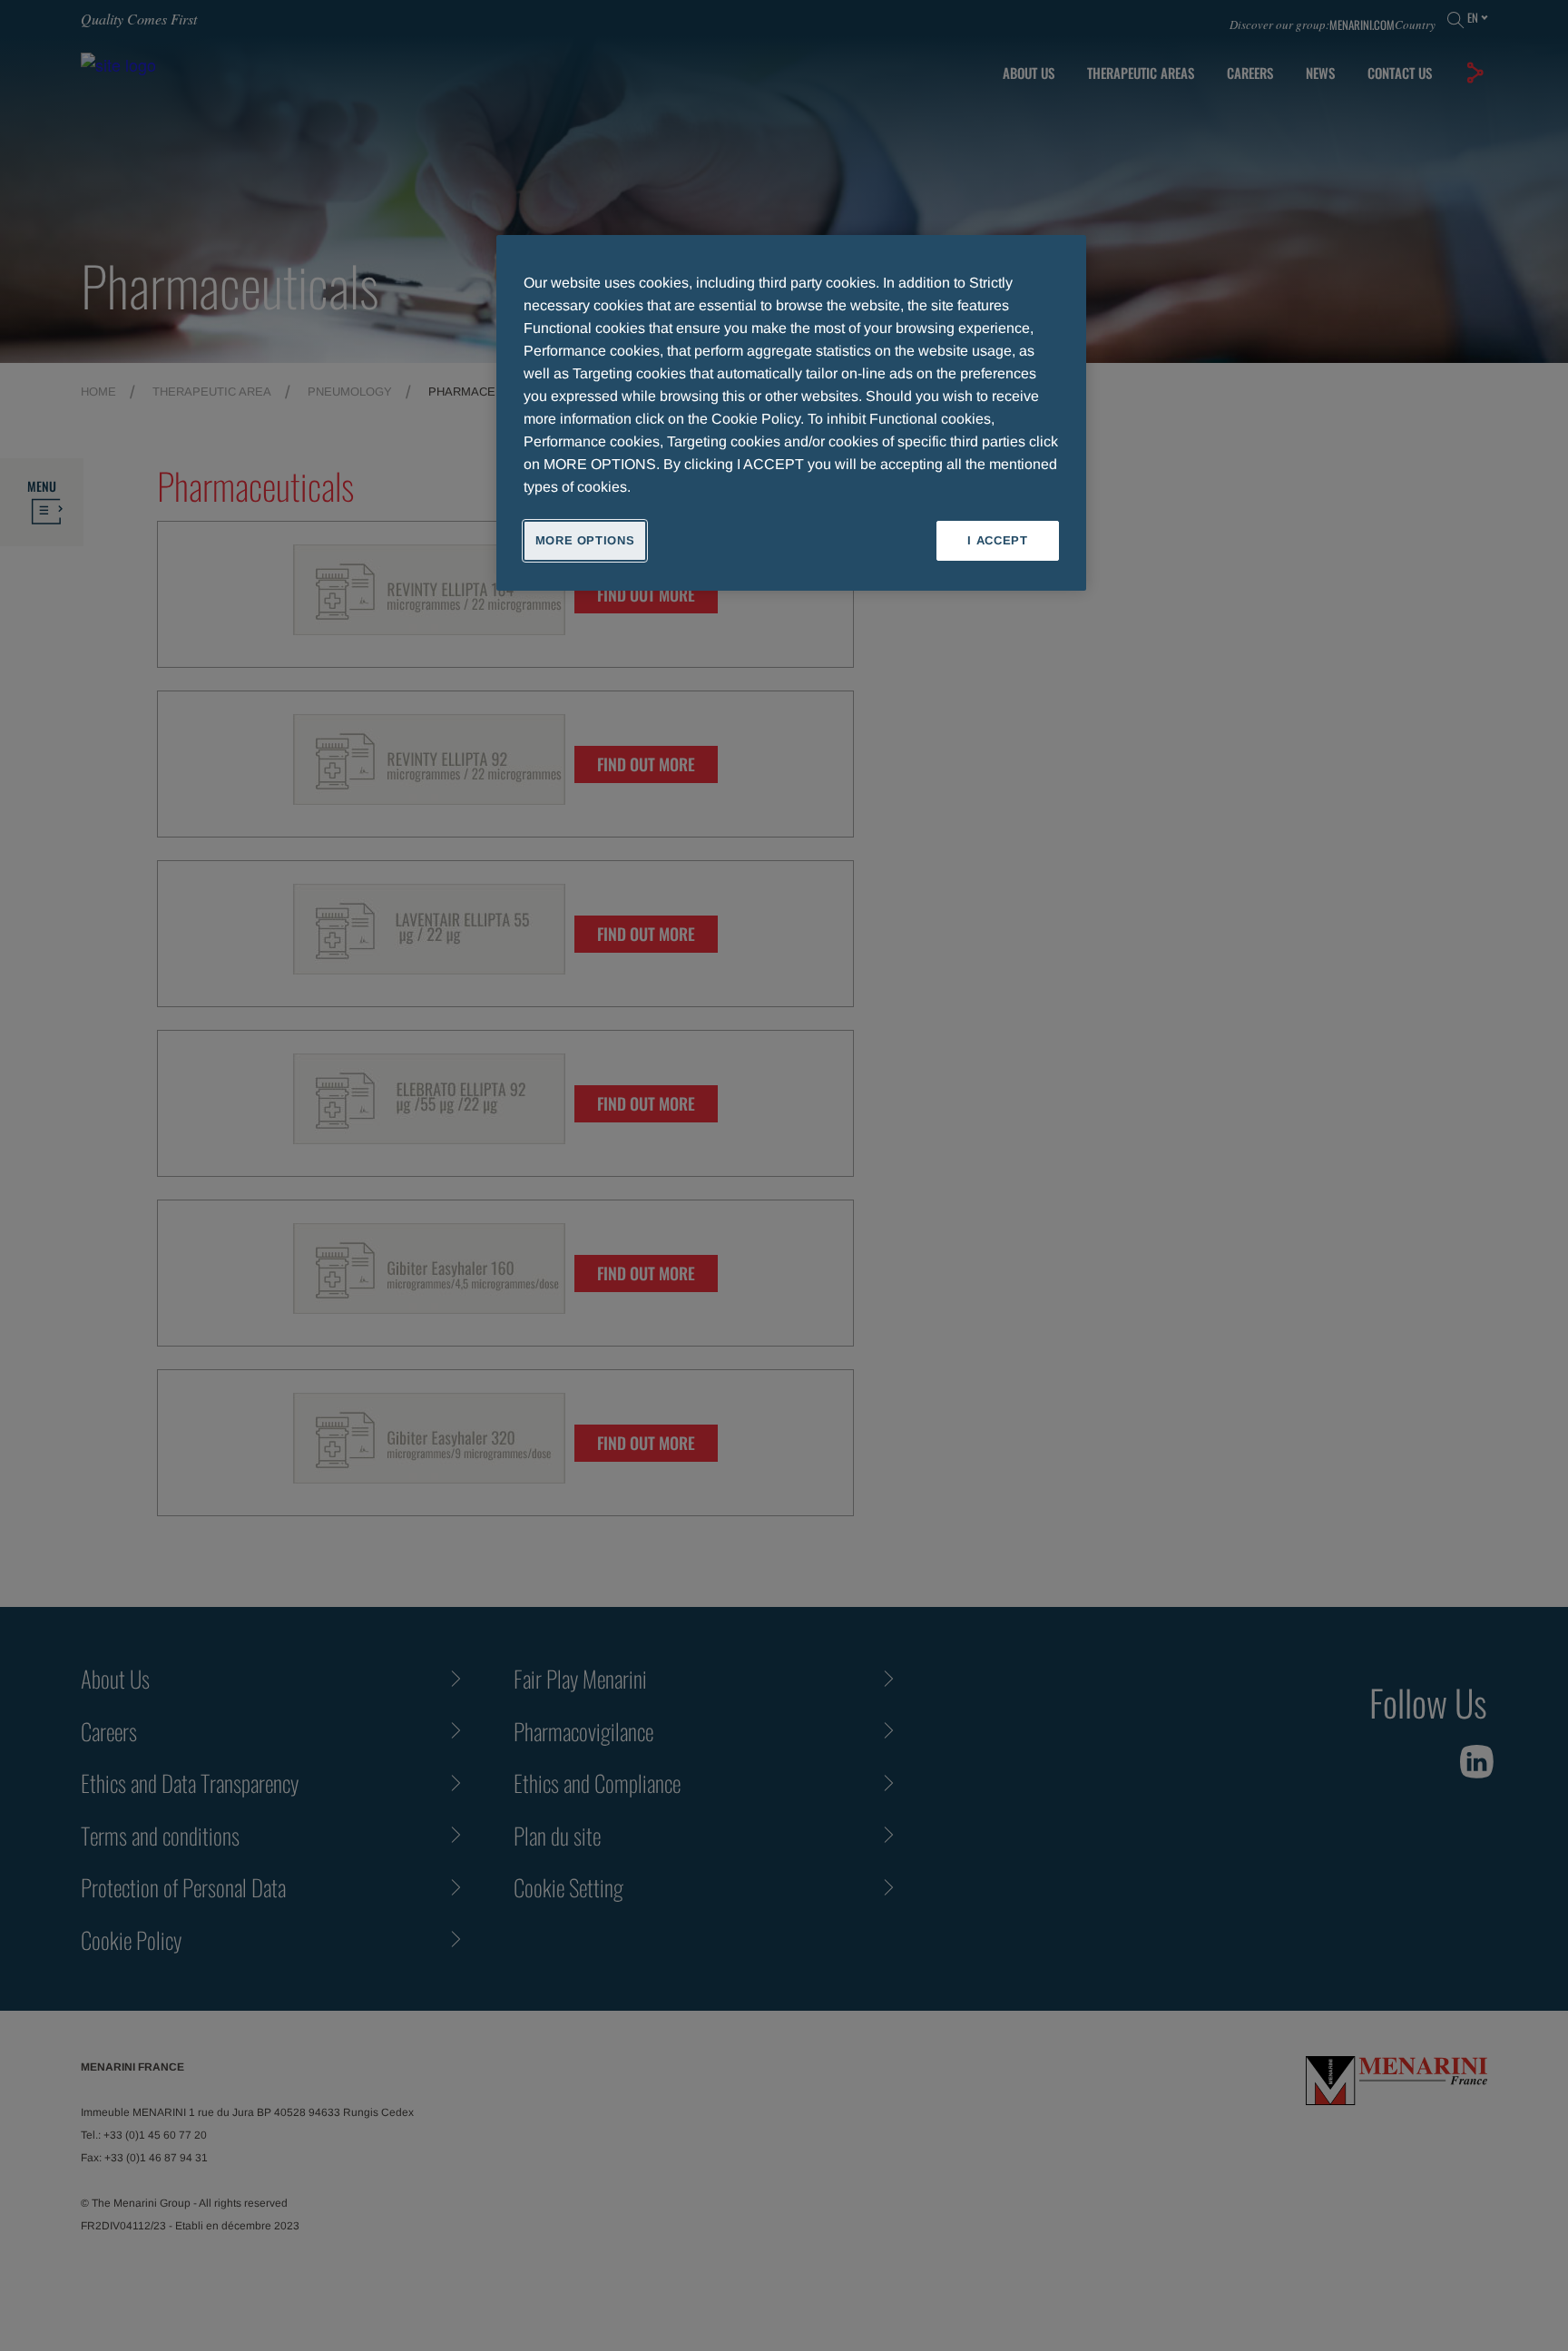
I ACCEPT (997, 540)
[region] (791, 413)
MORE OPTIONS (585, 540)
